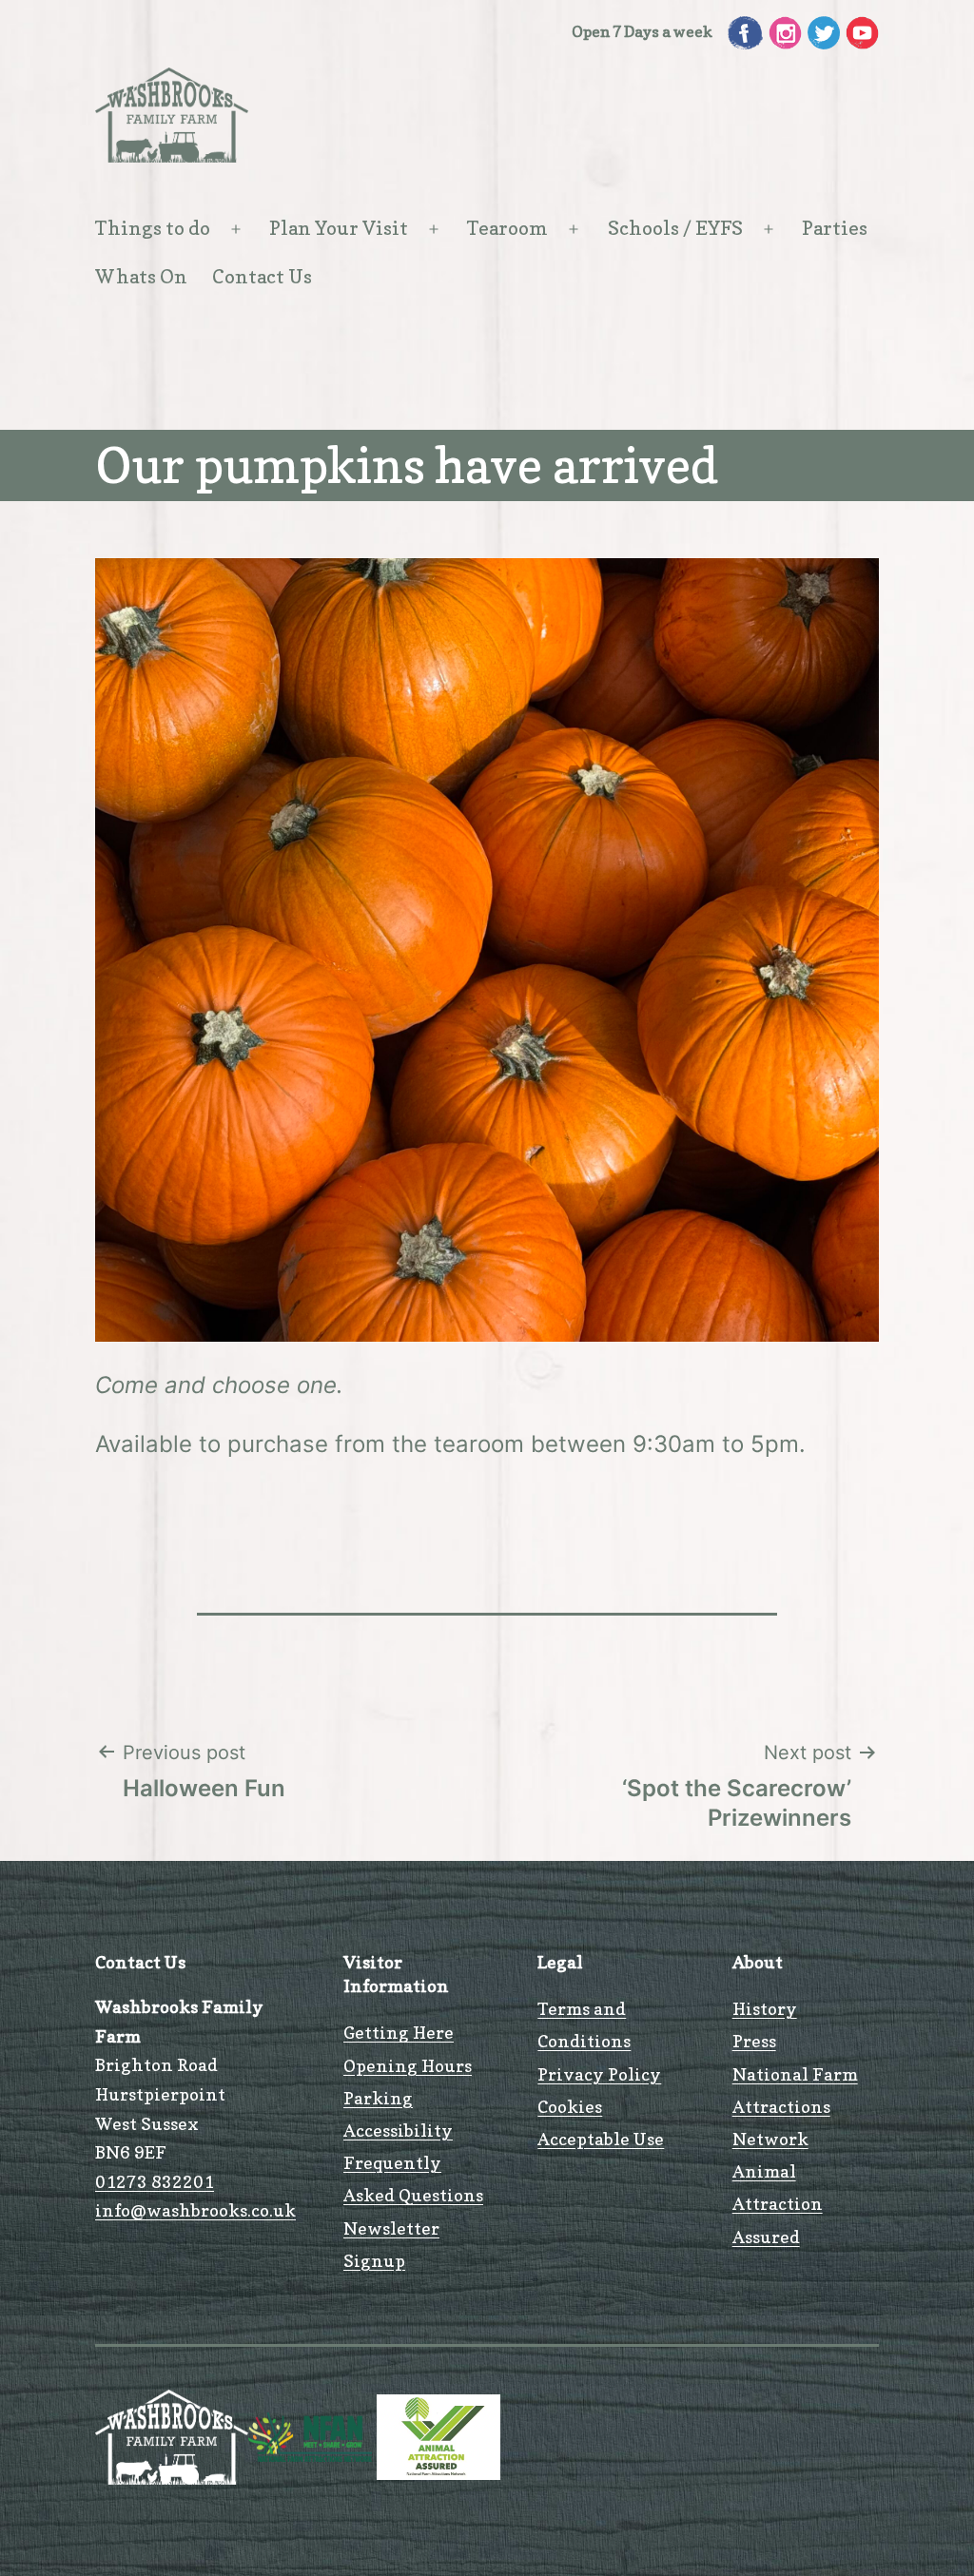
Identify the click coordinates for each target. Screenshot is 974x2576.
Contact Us (262, 277)
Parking (378, 2098)
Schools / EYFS (675, 228)
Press (754, 2041)
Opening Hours (408, 2066)
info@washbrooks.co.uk (195, 2210)
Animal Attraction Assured (778, 2204)
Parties (835, 228)
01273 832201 (155, 2182)
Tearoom (507, 228)
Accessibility (398, 2131)
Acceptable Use (601, 2139)
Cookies (570, 2107)
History (765, 2009)
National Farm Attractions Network (795, 2107)
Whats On (141, 277)
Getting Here (399, 2033)
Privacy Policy (599, 2074)
